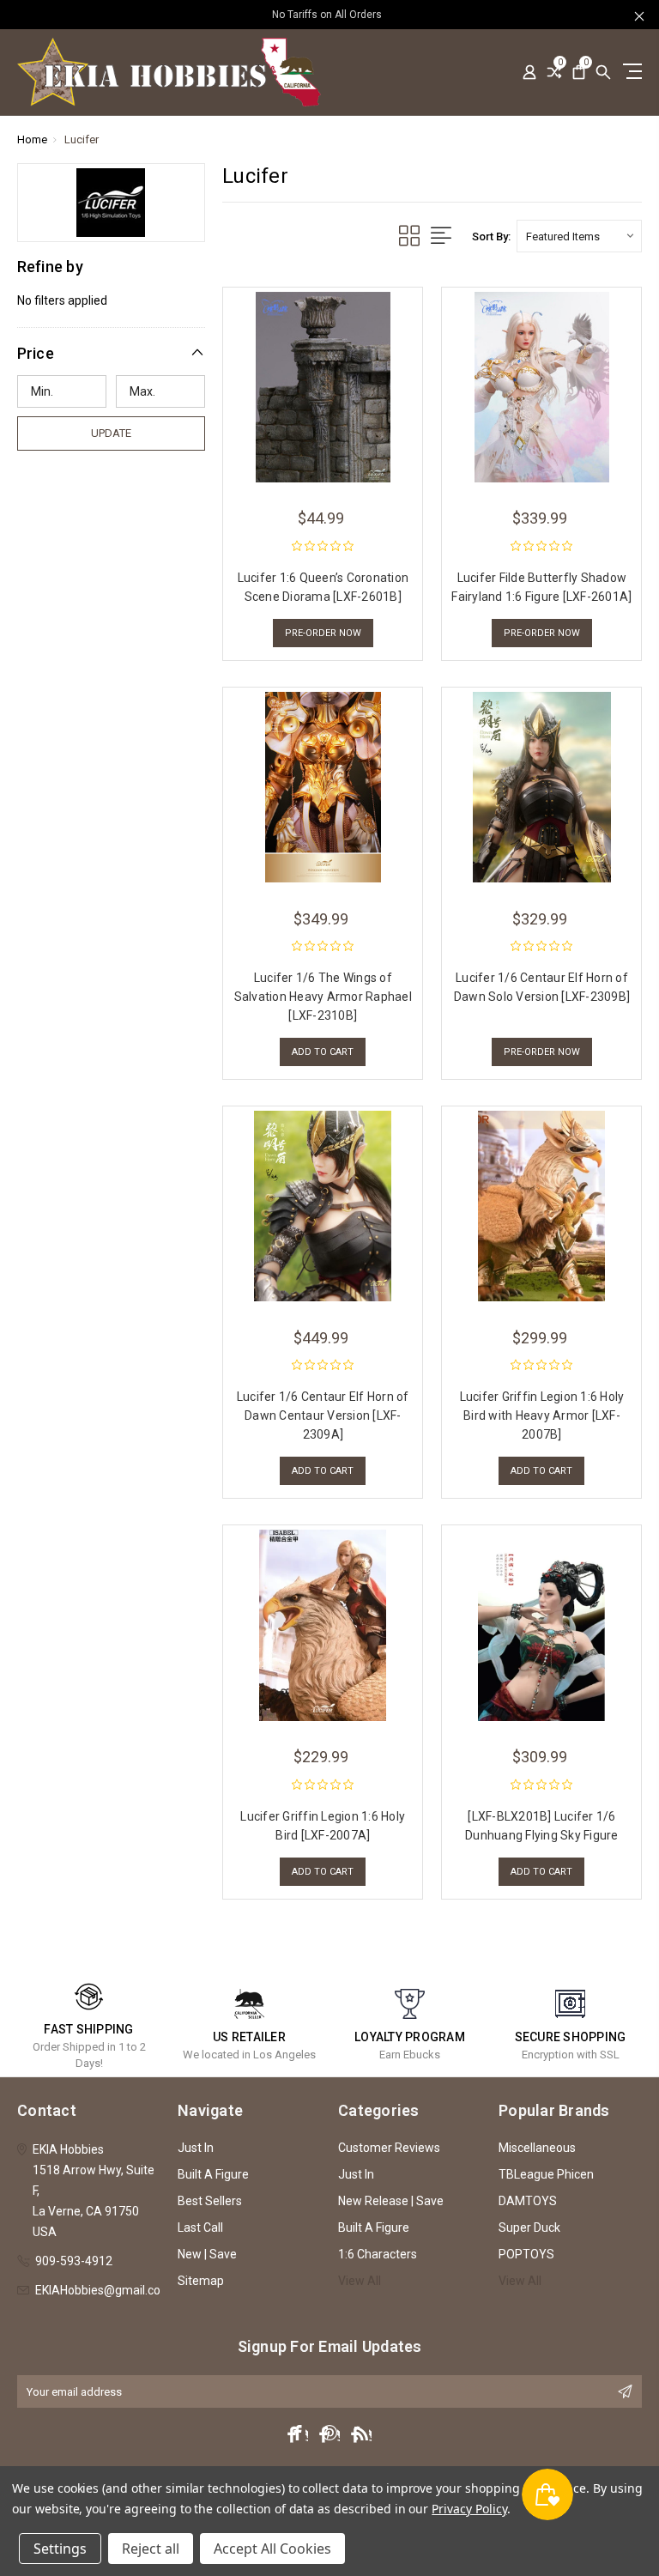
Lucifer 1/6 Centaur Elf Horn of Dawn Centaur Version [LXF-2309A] (323, 1415)
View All (360, 2281)
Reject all (151, 2549)
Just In (196, 2148)
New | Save (207, 2254)
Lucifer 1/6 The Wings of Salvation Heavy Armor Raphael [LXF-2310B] (323, 997)
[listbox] (579, 236)
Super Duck (529, 2227)
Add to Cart (323, 1052)
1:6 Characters (378, 2254)
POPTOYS (526, 2254)
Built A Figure (213, 2174)
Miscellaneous (537, 2148)
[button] (112, 353)
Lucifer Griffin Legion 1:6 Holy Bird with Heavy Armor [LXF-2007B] (542, 1415)
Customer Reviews (389, 2148)
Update (111, 433)
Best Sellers (210, 2201)
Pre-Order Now (323, 633)
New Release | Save (391, 2201)
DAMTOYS (528, 2201)
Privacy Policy (469, 2509)
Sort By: (491, 236)
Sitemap (201, 2281)
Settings (60, 2549)
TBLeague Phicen (546, 2174)
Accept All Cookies (272, 2549)
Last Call (200, 2227)
